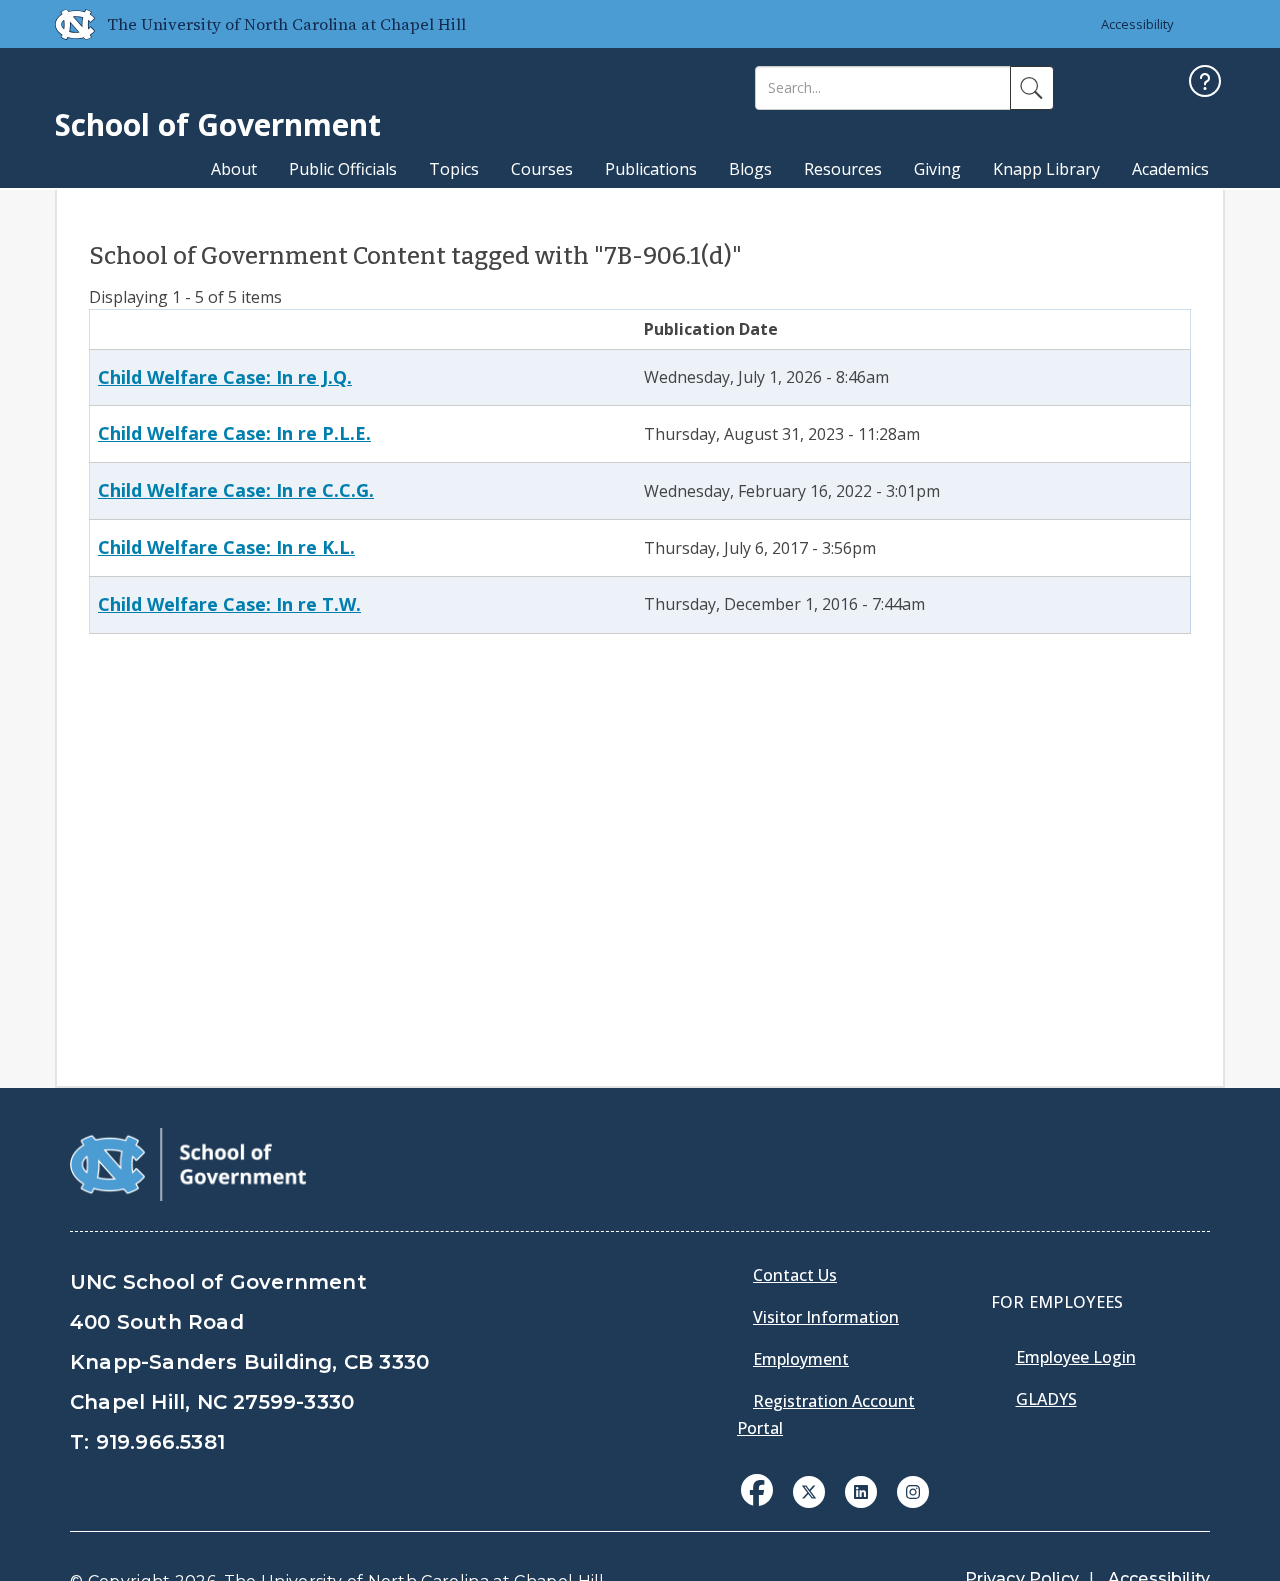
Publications (651, 169)
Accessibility (1137, 24)
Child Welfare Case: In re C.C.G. (236, 490)
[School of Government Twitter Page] (809, 1490)
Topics (454, 169)
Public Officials (343, 169)
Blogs (750, 169)
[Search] (1032, 88)
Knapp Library (1046, 169)
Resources (843, 169)
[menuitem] (763, 1505)
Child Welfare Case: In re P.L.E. (234, 433)
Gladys (1046, 1399)
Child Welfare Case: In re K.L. (226, 547)
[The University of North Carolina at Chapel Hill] (67, 24)
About (234, 169)
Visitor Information (826, 1317)
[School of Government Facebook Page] (757, 1490)
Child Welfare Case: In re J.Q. (225, 377)
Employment (801, 1359)
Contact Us (795, 1275)
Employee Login (1076, 1357)
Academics (1170, 169)
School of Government (218, 124)
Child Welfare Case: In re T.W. (229, 604)
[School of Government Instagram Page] (913, 1490)
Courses (542, 169)
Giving (937, 169)
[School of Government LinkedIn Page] (861, 1490)
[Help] (1205, 83)
